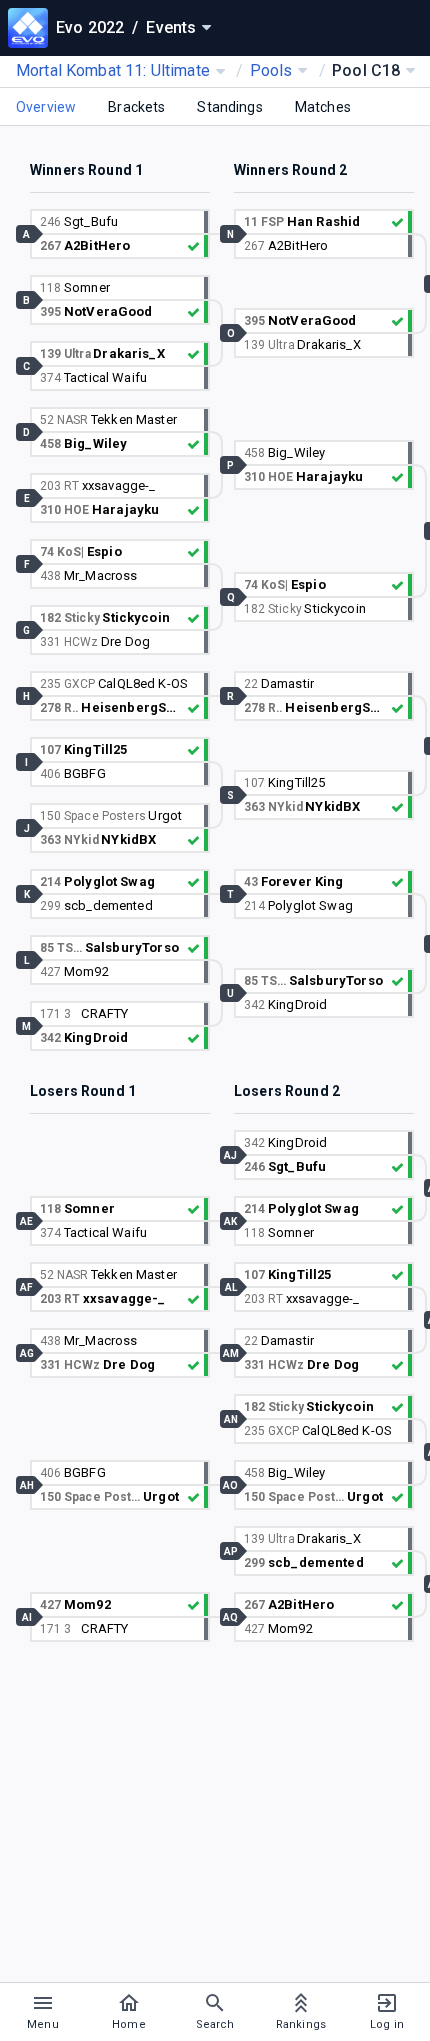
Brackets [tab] (136, 107)
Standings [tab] (229, 107)
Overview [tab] (46, 107)
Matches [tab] (323, 107)
